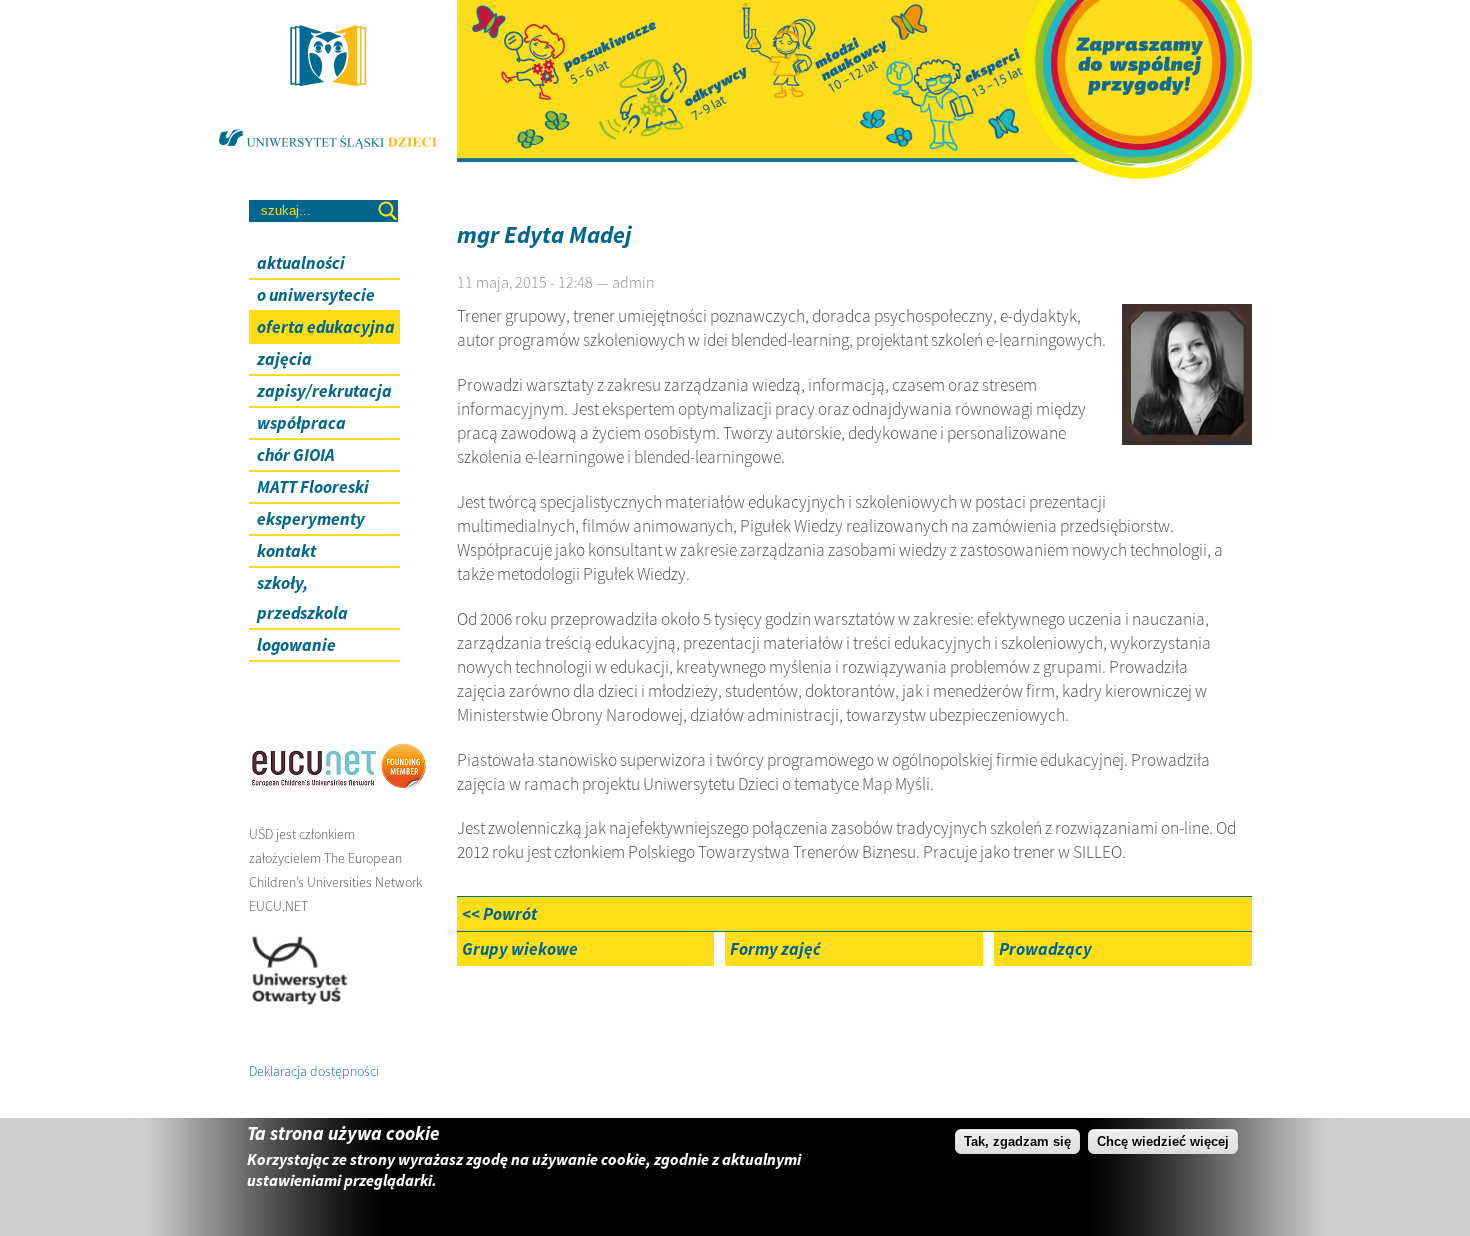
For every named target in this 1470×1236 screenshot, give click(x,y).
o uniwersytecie (316, 295)
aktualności (301, 263)
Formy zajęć (775, 949)
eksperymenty (311, 519)
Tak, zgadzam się (1017, 1141)
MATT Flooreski (313, 487)
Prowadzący (1045, 949)
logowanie (296, 645)
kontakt (286, 551)
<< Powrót (499, 914)
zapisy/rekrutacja (324, 391)
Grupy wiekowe (520, 949)
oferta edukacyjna (326, 327)
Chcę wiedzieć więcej (1163, 1141)
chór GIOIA (296, 455)
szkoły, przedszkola (302, 598)
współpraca (301, 423)
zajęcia (284, 359)
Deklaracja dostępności (314, 1071)
